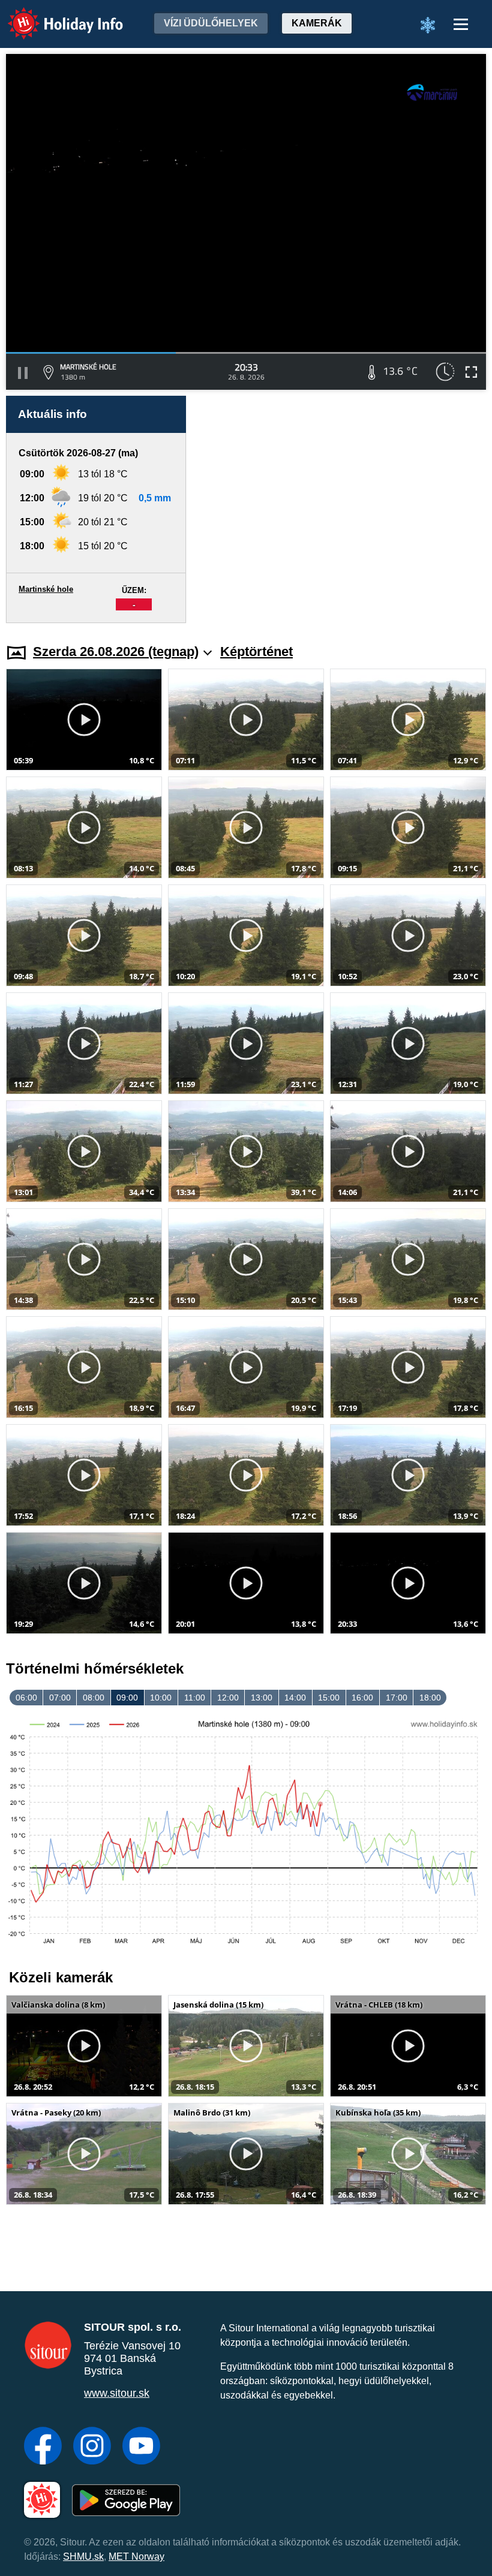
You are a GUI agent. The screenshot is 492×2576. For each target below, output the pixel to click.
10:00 (161, 1698)
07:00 (60, 1698)
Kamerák (317, 23)
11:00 (195, 1698)
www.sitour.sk (117, 2393)
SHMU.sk (83, 2557)
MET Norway (136, 2557)
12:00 (228, 1698)
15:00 (329, 1698)
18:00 (430, 1698)
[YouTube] (141, 2447)
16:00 (362, 1698)
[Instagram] (92, 2447)
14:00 (295, 1698)
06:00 (26, 1698)
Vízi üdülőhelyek (211, 23)
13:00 (262, 1698)
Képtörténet (256, 651)
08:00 (94, 1698)
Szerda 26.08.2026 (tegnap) (116, 651)
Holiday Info (54, 15)
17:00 (397, 1698)
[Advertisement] (342, 509)
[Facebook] (43, 2447)
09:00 (127, 1698)
